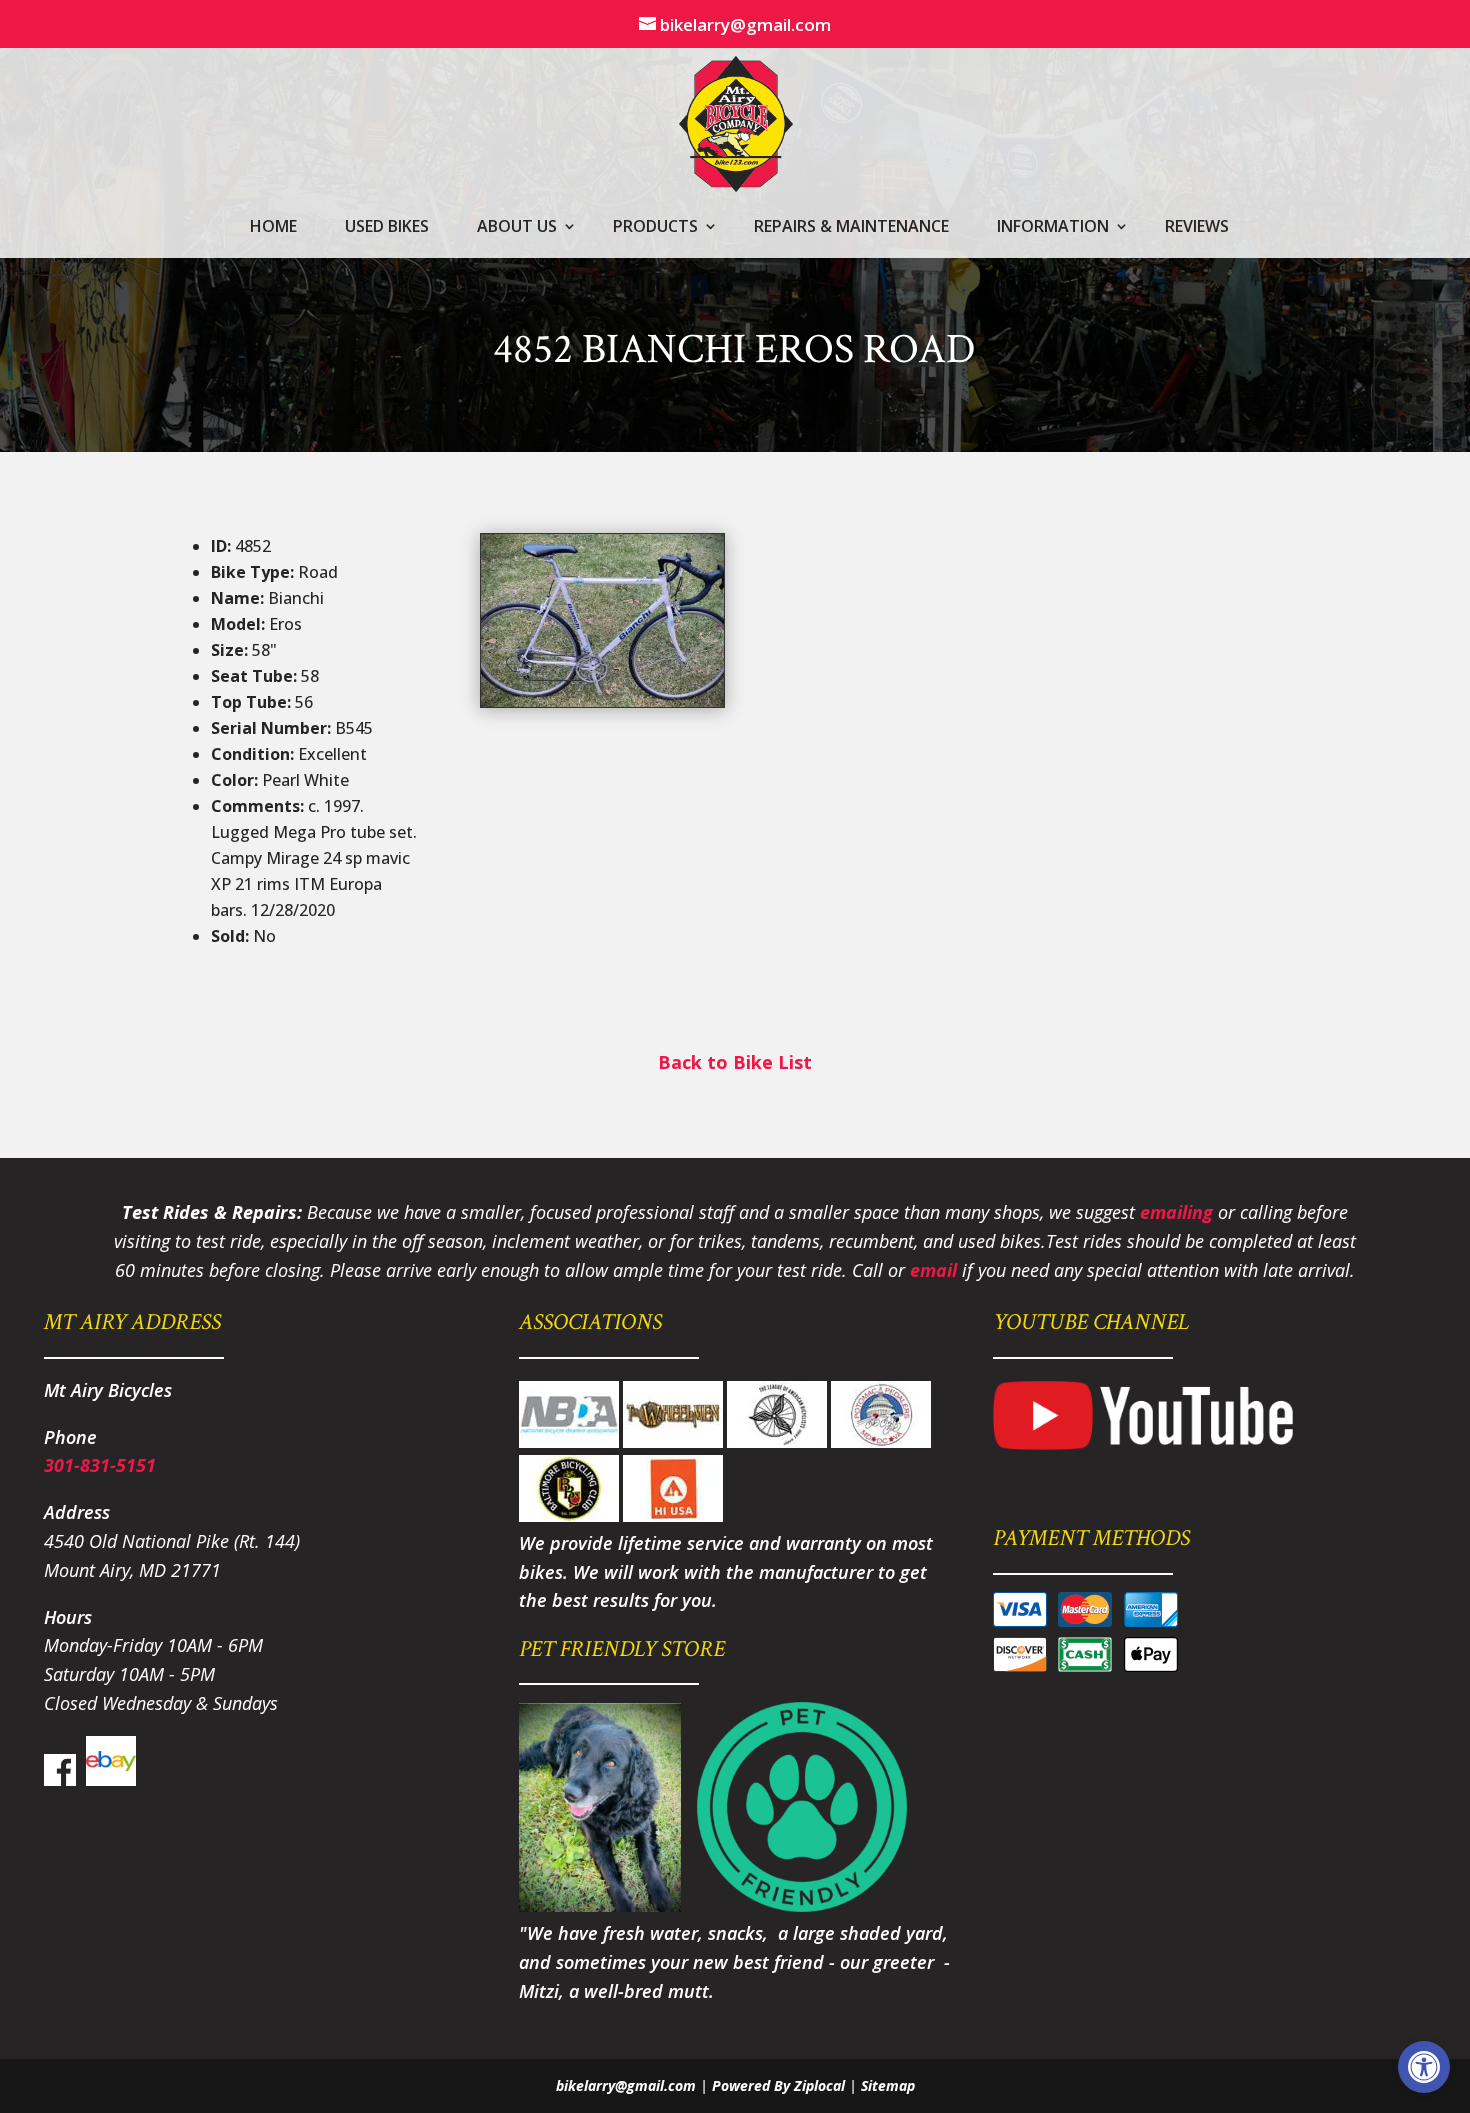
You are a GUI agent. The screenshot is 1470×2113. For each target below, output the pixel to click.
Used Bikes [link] (387, 228)
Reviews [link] (1197, 228)
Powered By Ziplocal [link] (778, 2085)
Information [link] (1053, 228)
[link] (1424, 2067)
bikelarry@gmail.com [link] (626, 2085)
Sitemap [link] (888, 2085)
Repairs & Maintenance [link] (851, 228)
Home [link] (273, 228)
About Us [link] (517, 228)
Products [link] (655, 228)
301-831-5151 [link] (100, 1465)
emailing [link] (1176, 1212)
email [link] (933, 1270)
